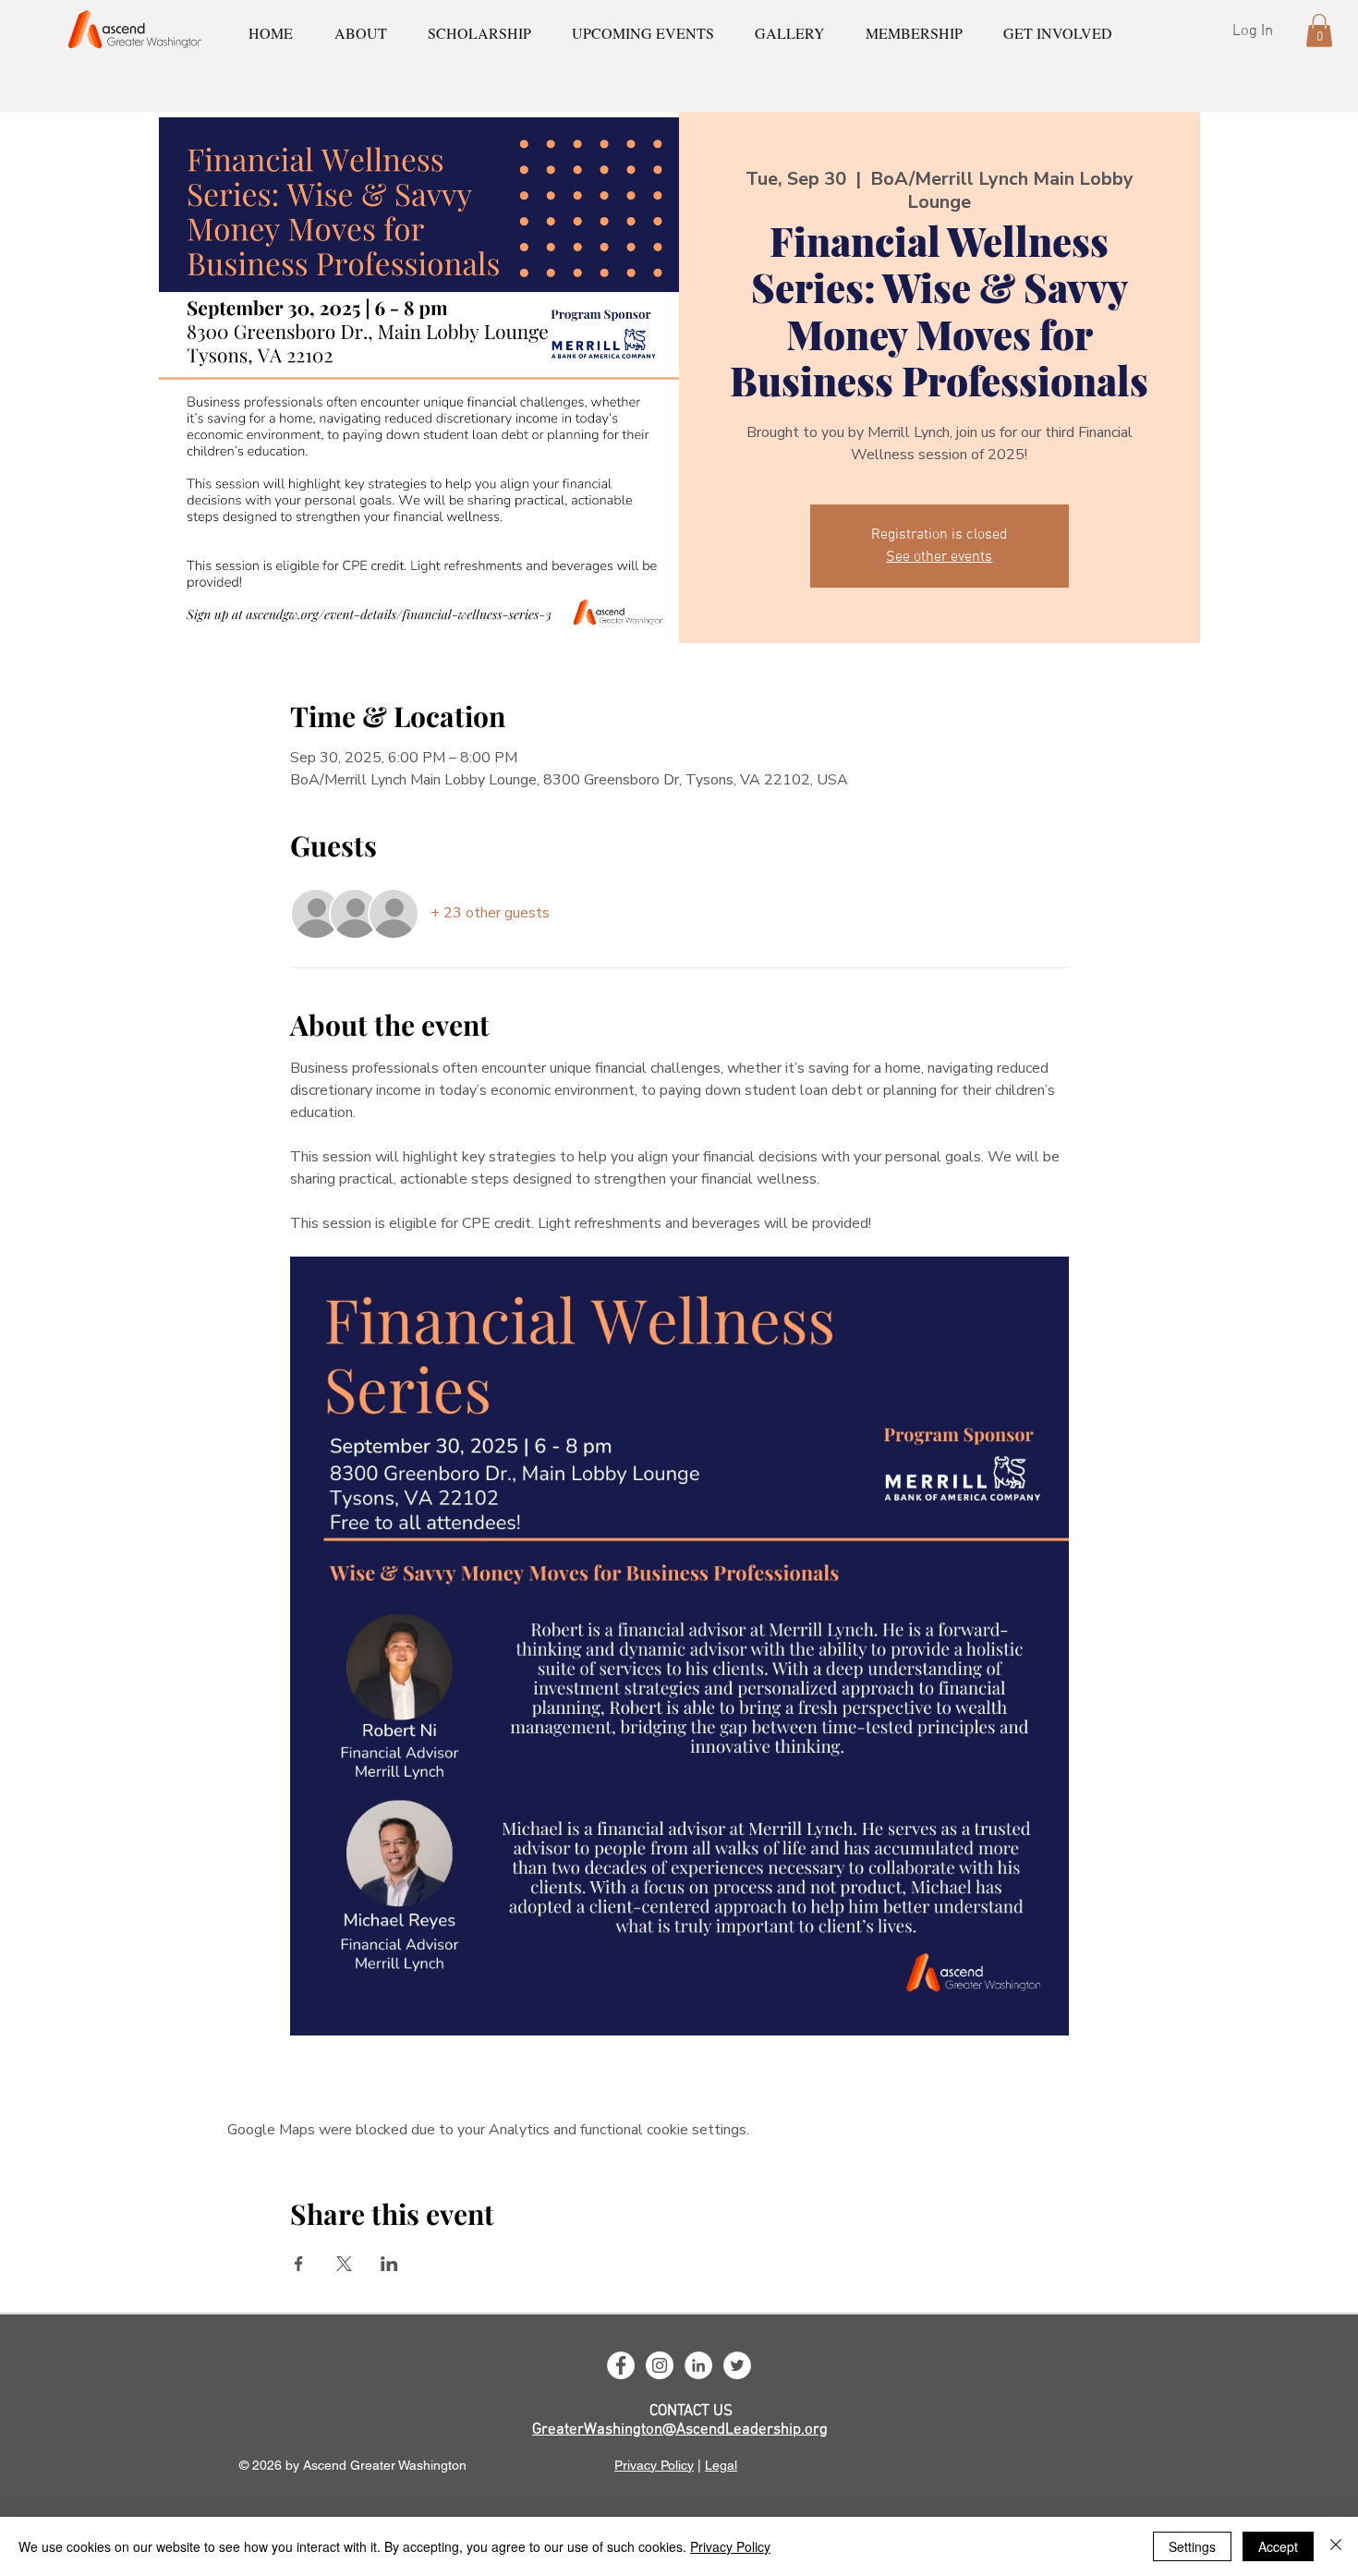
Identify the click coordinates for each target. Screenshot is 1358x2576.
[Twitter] (737, 2365)
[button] (1319, 30)
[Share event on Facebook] (299, 2264)
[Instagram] (660, 2365)
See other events (939, 557)
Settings (1192, 2546)
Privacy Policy (654, 2465)
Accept (1278, 2546)
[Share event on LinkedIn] (389, 2264)
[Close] (1336, 2546)
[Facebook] (621, 2365)
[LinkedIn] (698, 2365)
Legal (721, 2465)
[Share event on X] (344, 2264)
